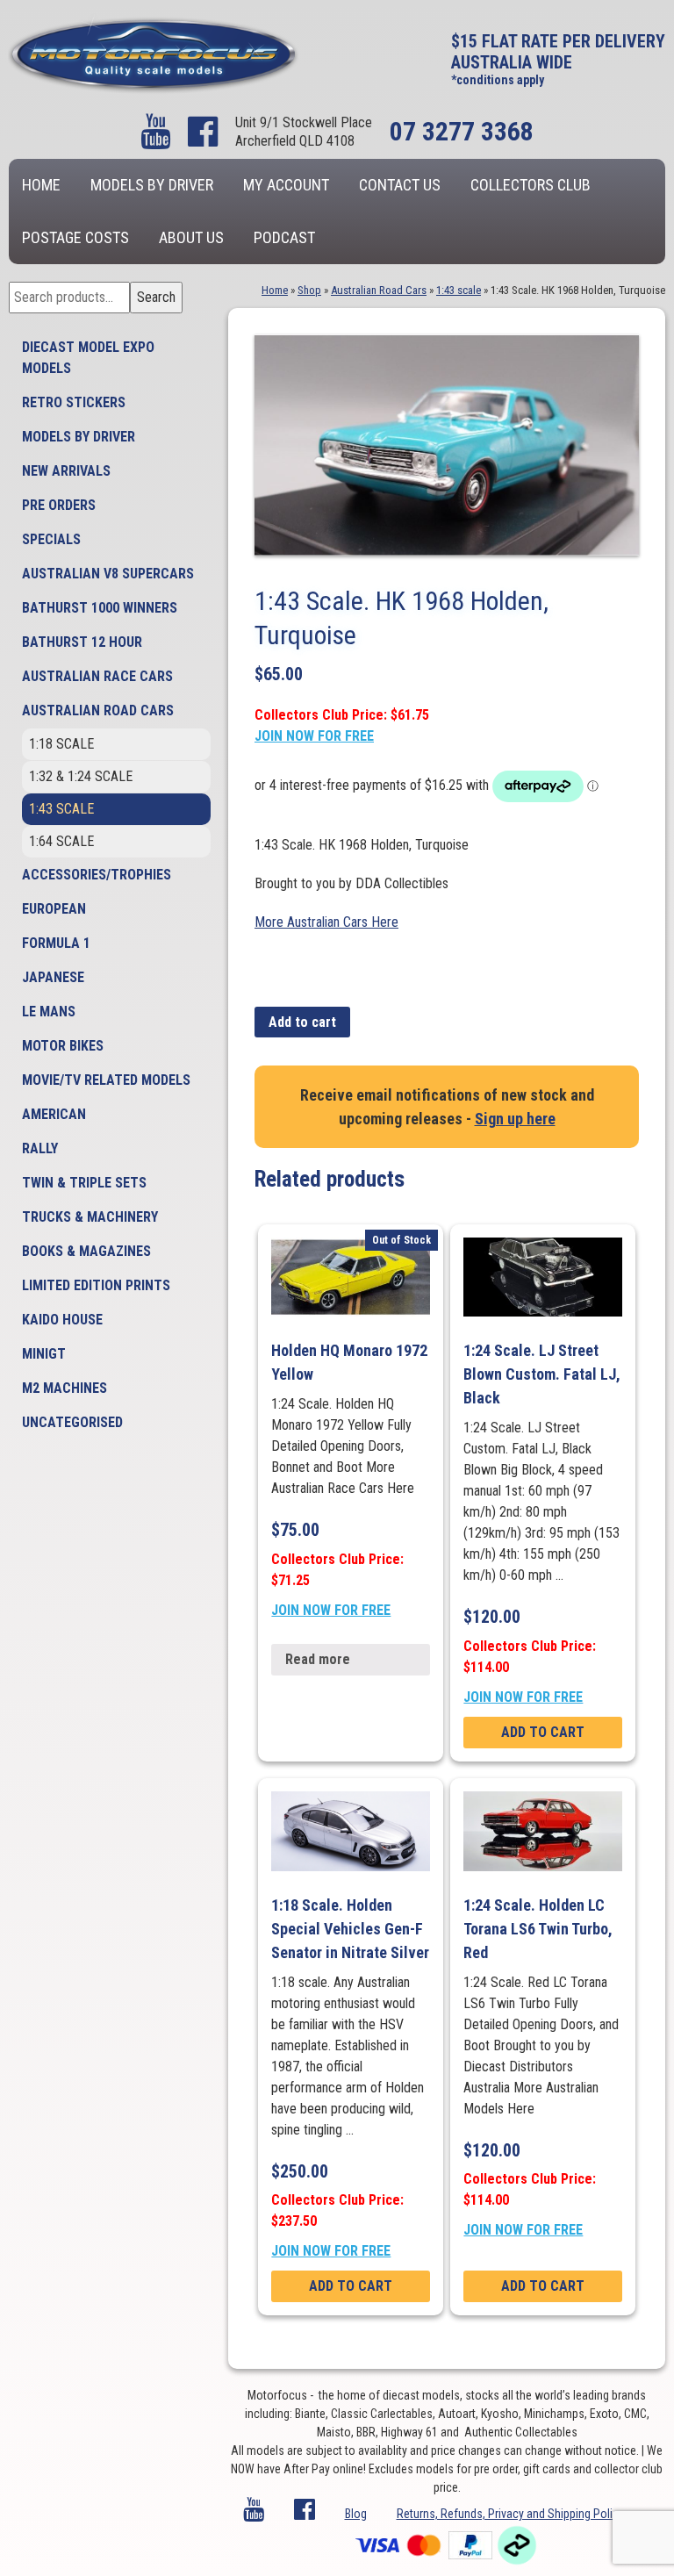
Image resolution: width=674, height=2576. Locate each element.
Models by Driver (152, 185)
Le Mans (49, 1012)
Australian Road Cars (98, 710)
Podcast (284, 237)
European (54, 909)
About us (191, 237)
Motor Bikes (63, 1046)
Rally (40, 1148)
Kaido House (62, 1320)
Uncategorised (72, 1422)
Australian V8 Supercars (108, 574)
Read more (318, 1659)
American (54, 1114)
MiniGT (44, 1354)
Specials (51, 539)
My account (286, 185)
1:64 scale (61, 841)
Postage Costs (75, 237)
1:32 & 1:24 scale (81, 776)
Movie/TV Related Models (106, 1080)
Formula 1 (56, 943)
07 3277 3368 (462, 131)
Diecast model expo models (88, 358)
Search (156, 297)
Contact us (400, 185)
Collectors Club (531, 185)
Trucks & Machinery (90, 1217)
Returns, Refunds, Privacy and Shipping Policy (510, 2514)
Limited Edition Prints (96, 1285)
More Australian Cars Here (326, 922)
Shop (309, 290)
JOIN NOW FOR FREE (314, 736)
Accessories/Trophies (97, 875)
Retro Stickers (74, 402)
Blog (356, 2514)
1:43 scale (61, 809)
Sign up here (515, 1119)
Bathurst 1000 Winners (100, 608)
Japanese (53, 977)
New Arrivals (66, 471)
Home (41, 185)
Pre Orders (59, 505)
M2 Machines (65, 1388)
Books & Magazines (86, 1251)
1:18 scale (61, 744)
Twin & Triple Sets (84, 1183)
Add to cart (302, 1022)
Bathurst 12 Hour (82, 642)
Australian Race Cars (97, 676)
